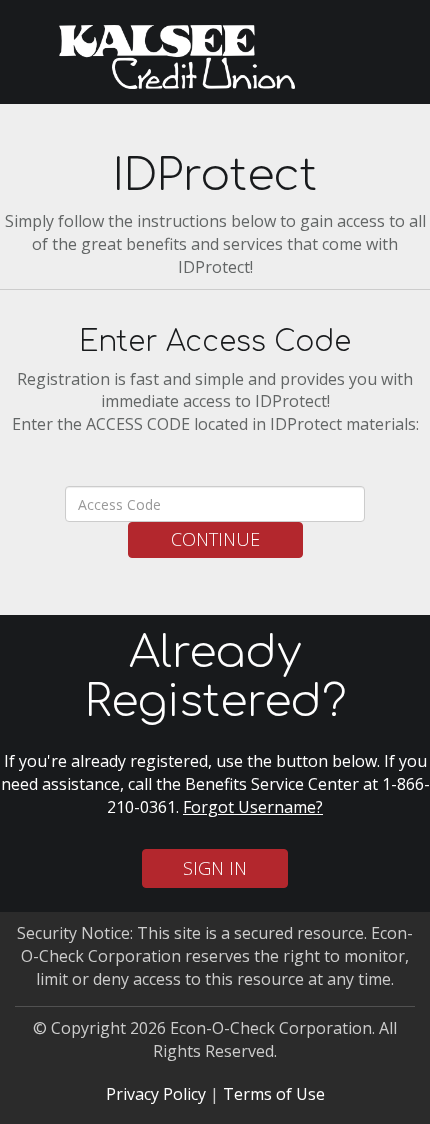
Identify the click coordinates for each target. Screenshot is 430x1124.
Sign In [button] (215, 868)
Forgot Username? (253, 807)
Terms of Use (274, 1094)
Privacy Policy (156, 1094)
